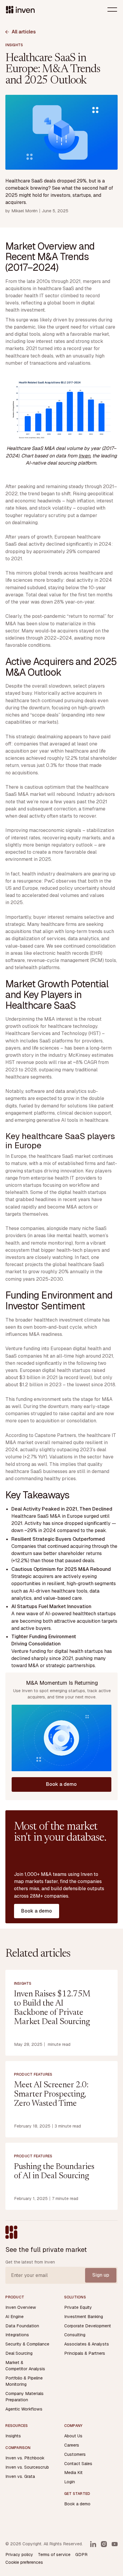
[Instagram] (104, 2544)
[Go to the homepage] (11, 2232)
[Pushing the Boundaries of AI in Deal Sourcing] (61, 2176)
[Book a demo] (62, 1784)
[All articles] (21, 32)
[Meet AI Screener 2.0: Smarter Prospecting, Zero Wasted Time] (61, 2099)
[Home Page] (20, 10)
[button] (112, 10)
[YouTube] (115, 2544)
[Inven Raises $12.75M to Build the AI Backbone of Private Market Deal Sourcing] (61, 2013)
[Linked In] (93, 2544)
